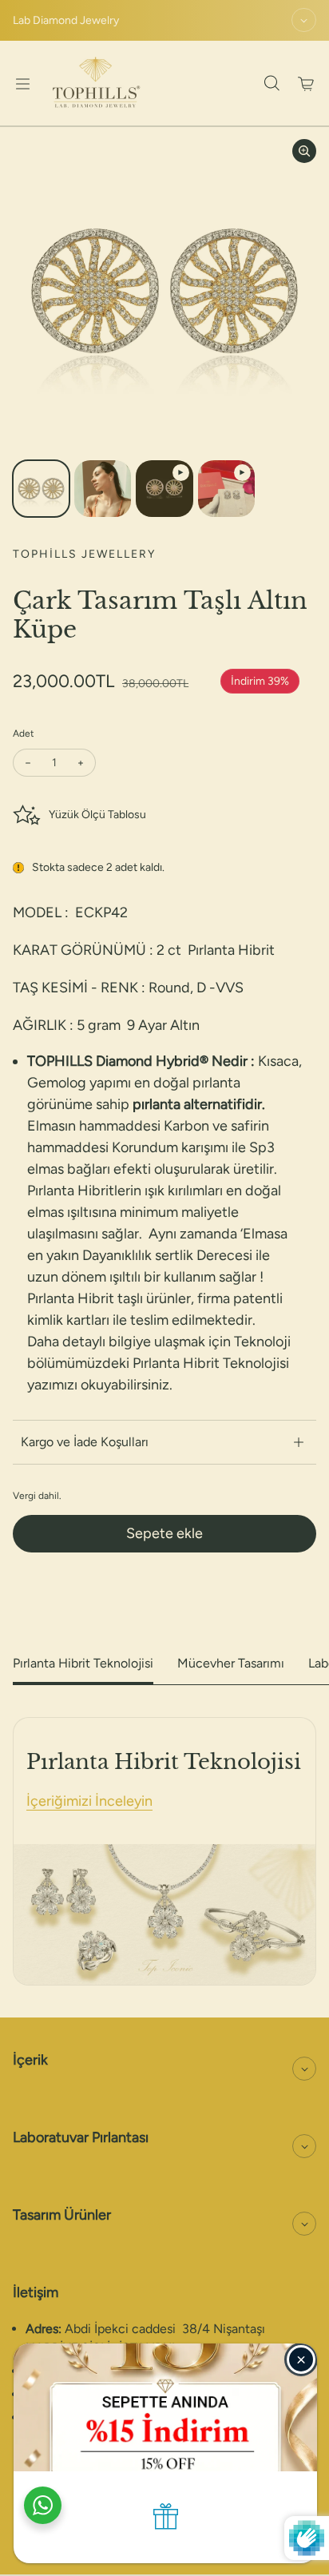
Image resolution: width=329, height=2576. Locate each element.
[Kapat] (301, 2359)
